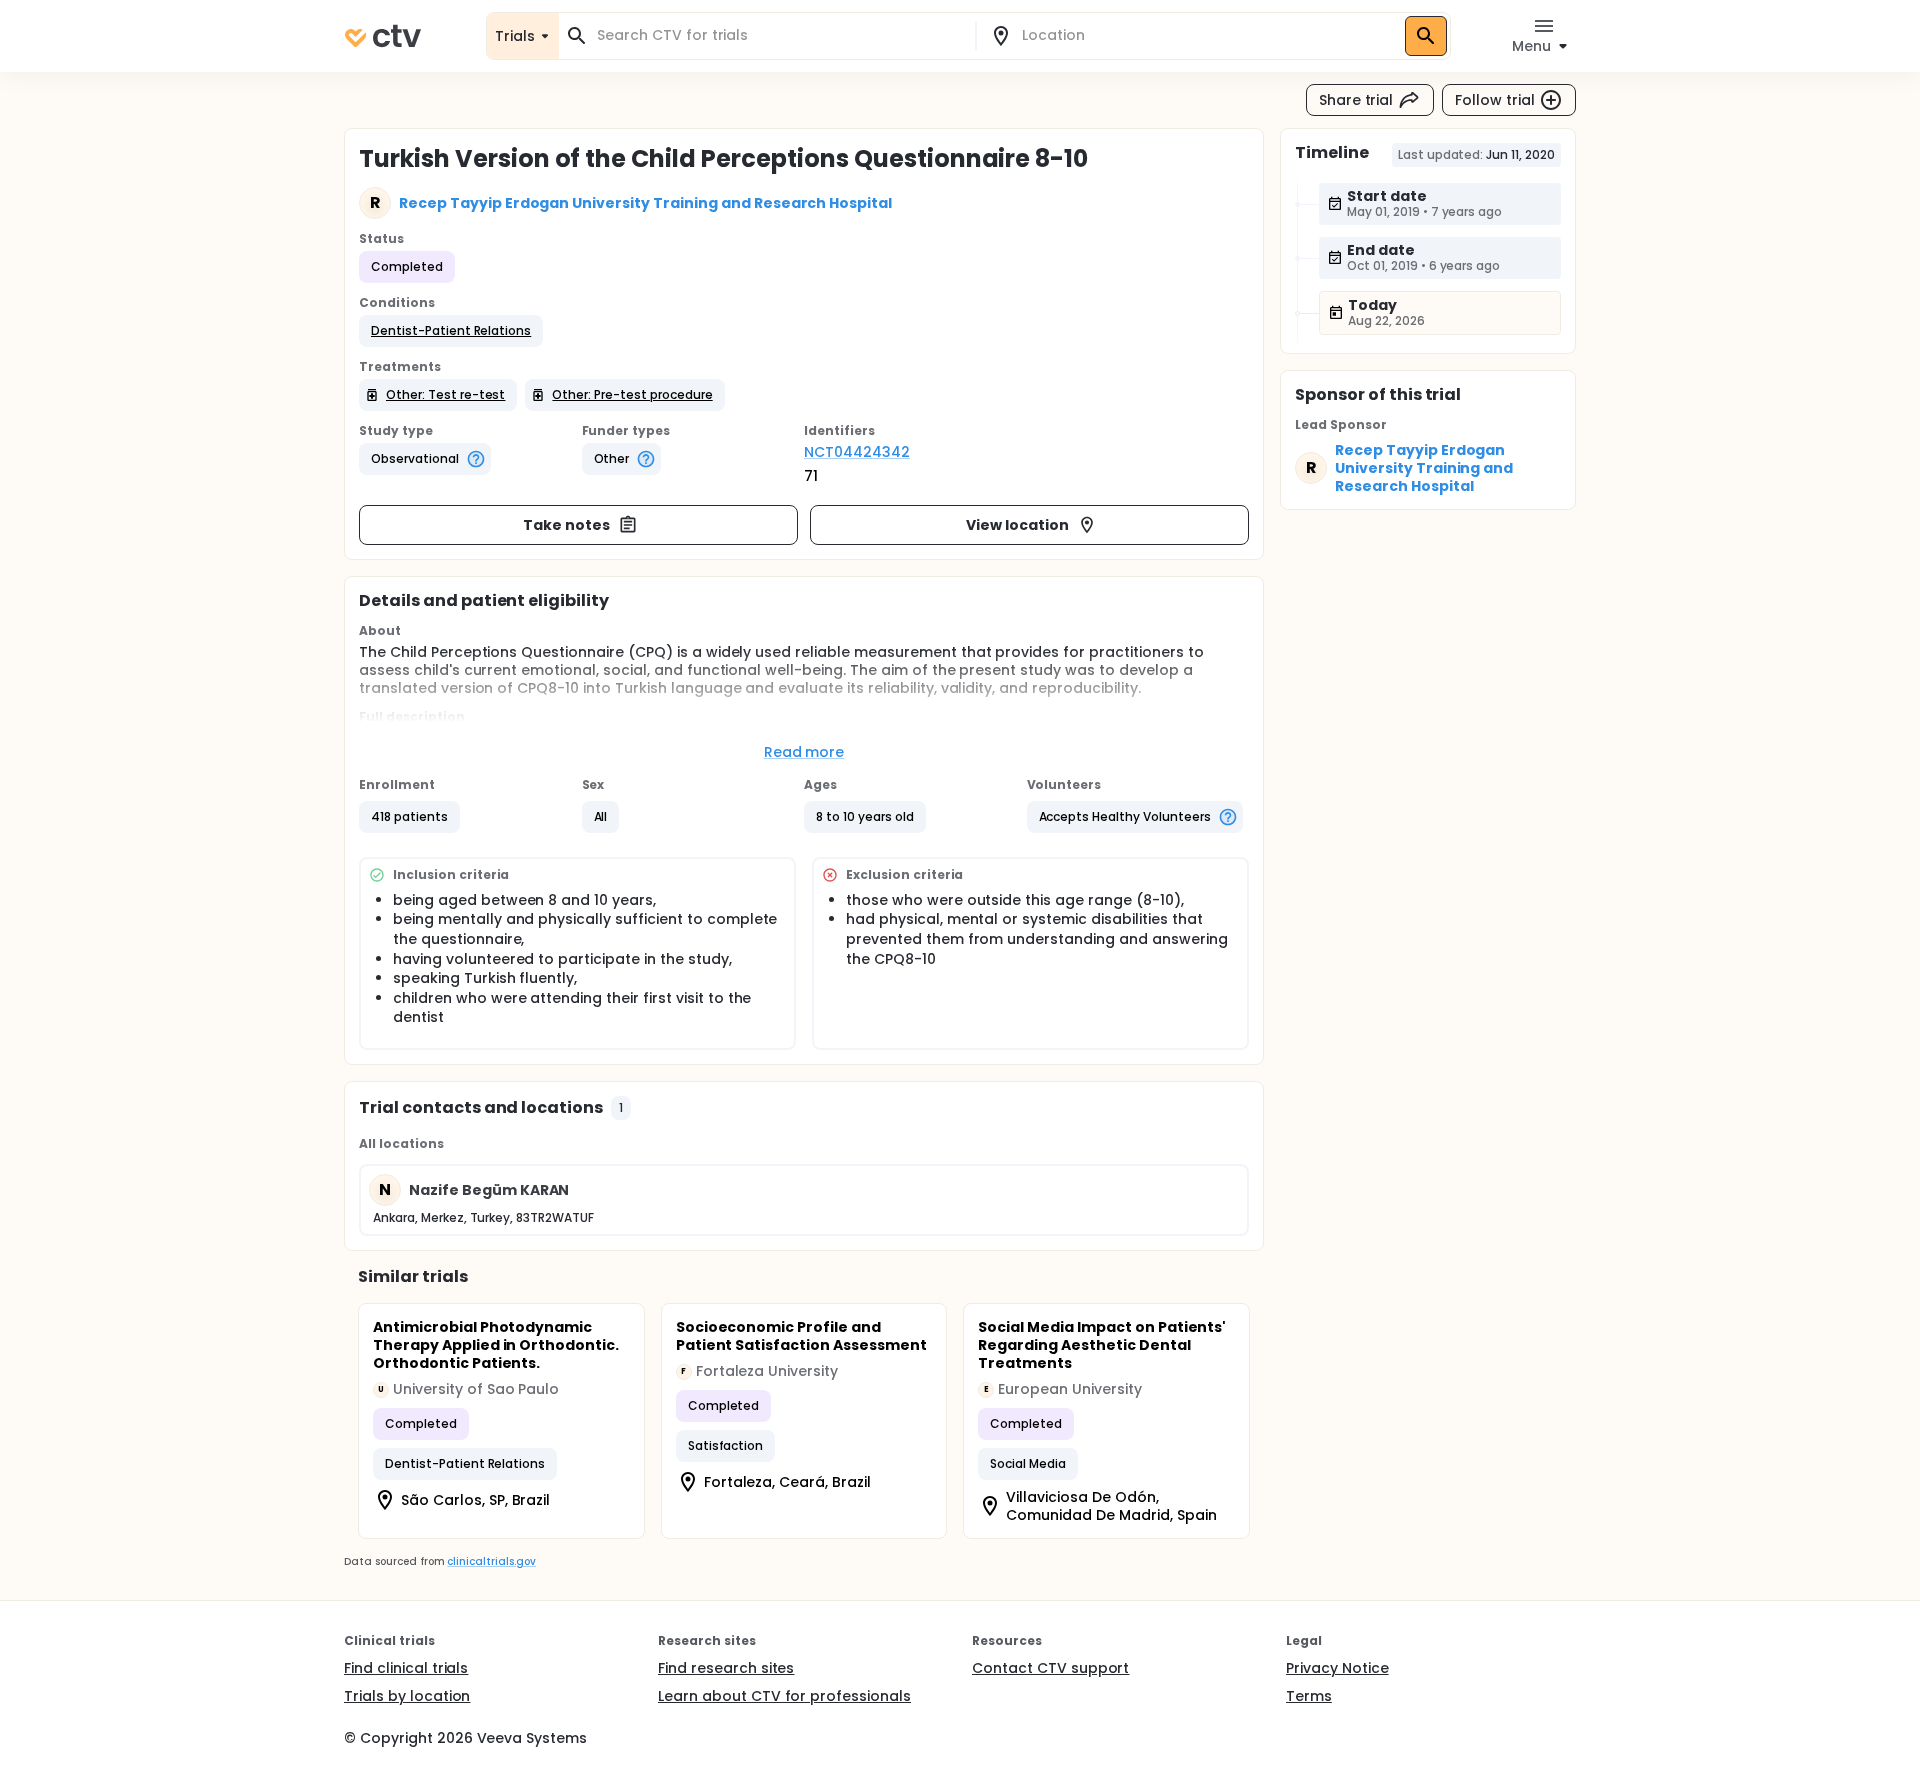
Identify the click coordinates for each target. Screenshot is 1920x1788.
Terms (1309, 1696)
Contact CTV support (1050, 1668)
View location (1017, 525)
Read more (804, 752)
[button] (451, 331)
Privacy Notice (1337, 1668)
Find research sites (726, 1668)
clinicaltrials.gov (491, 1561)
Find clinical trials (406, 1668)
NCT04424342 (857, 452)
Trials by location (407, 1696)
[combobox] (779, 35)
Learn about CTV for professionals (784, 1696)
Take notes (566, 525)
